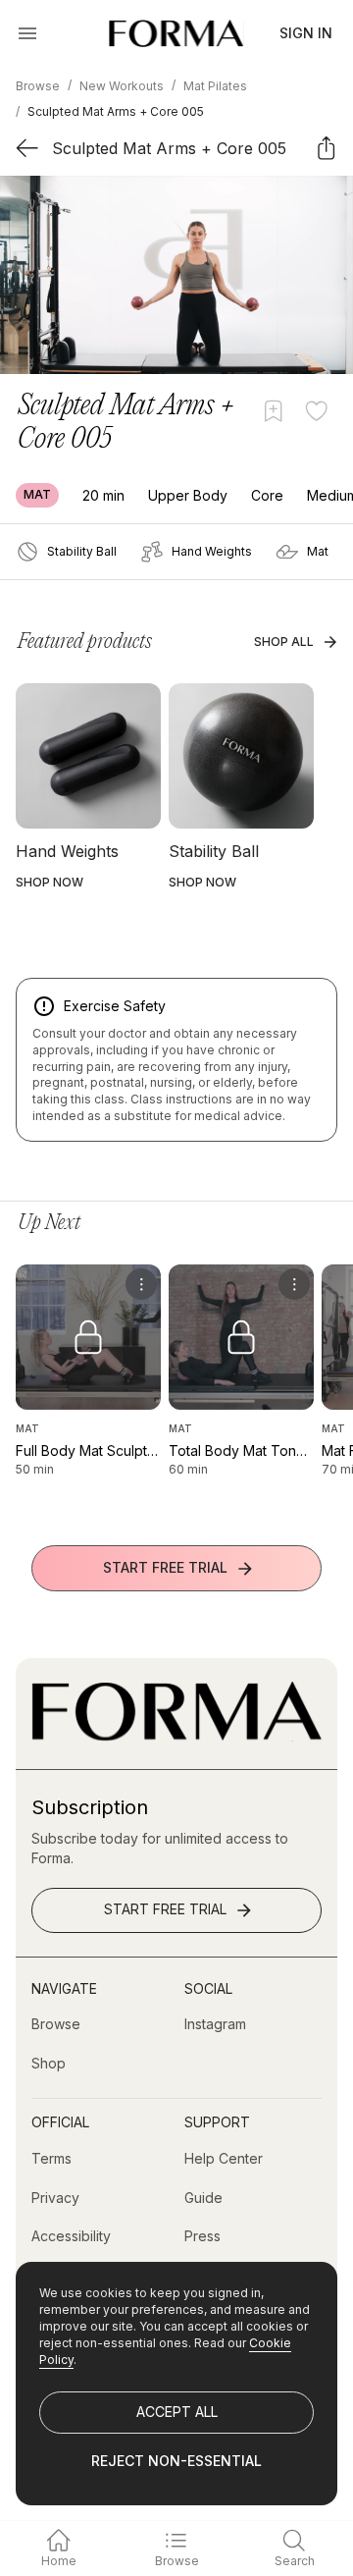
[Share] (326, 148)
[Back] (27, 148)
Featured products (85, 642)
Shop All (284, 642)
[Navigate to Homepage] (176, 33)
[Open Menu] (27, 33)
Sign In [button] (306, 33)
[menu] (141, 1284)
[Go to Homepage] (176, 1736)
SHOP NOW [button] (50, 882)
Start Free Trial (165, 1567)
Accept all (177, 2412)
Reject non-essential (176, 2461)
